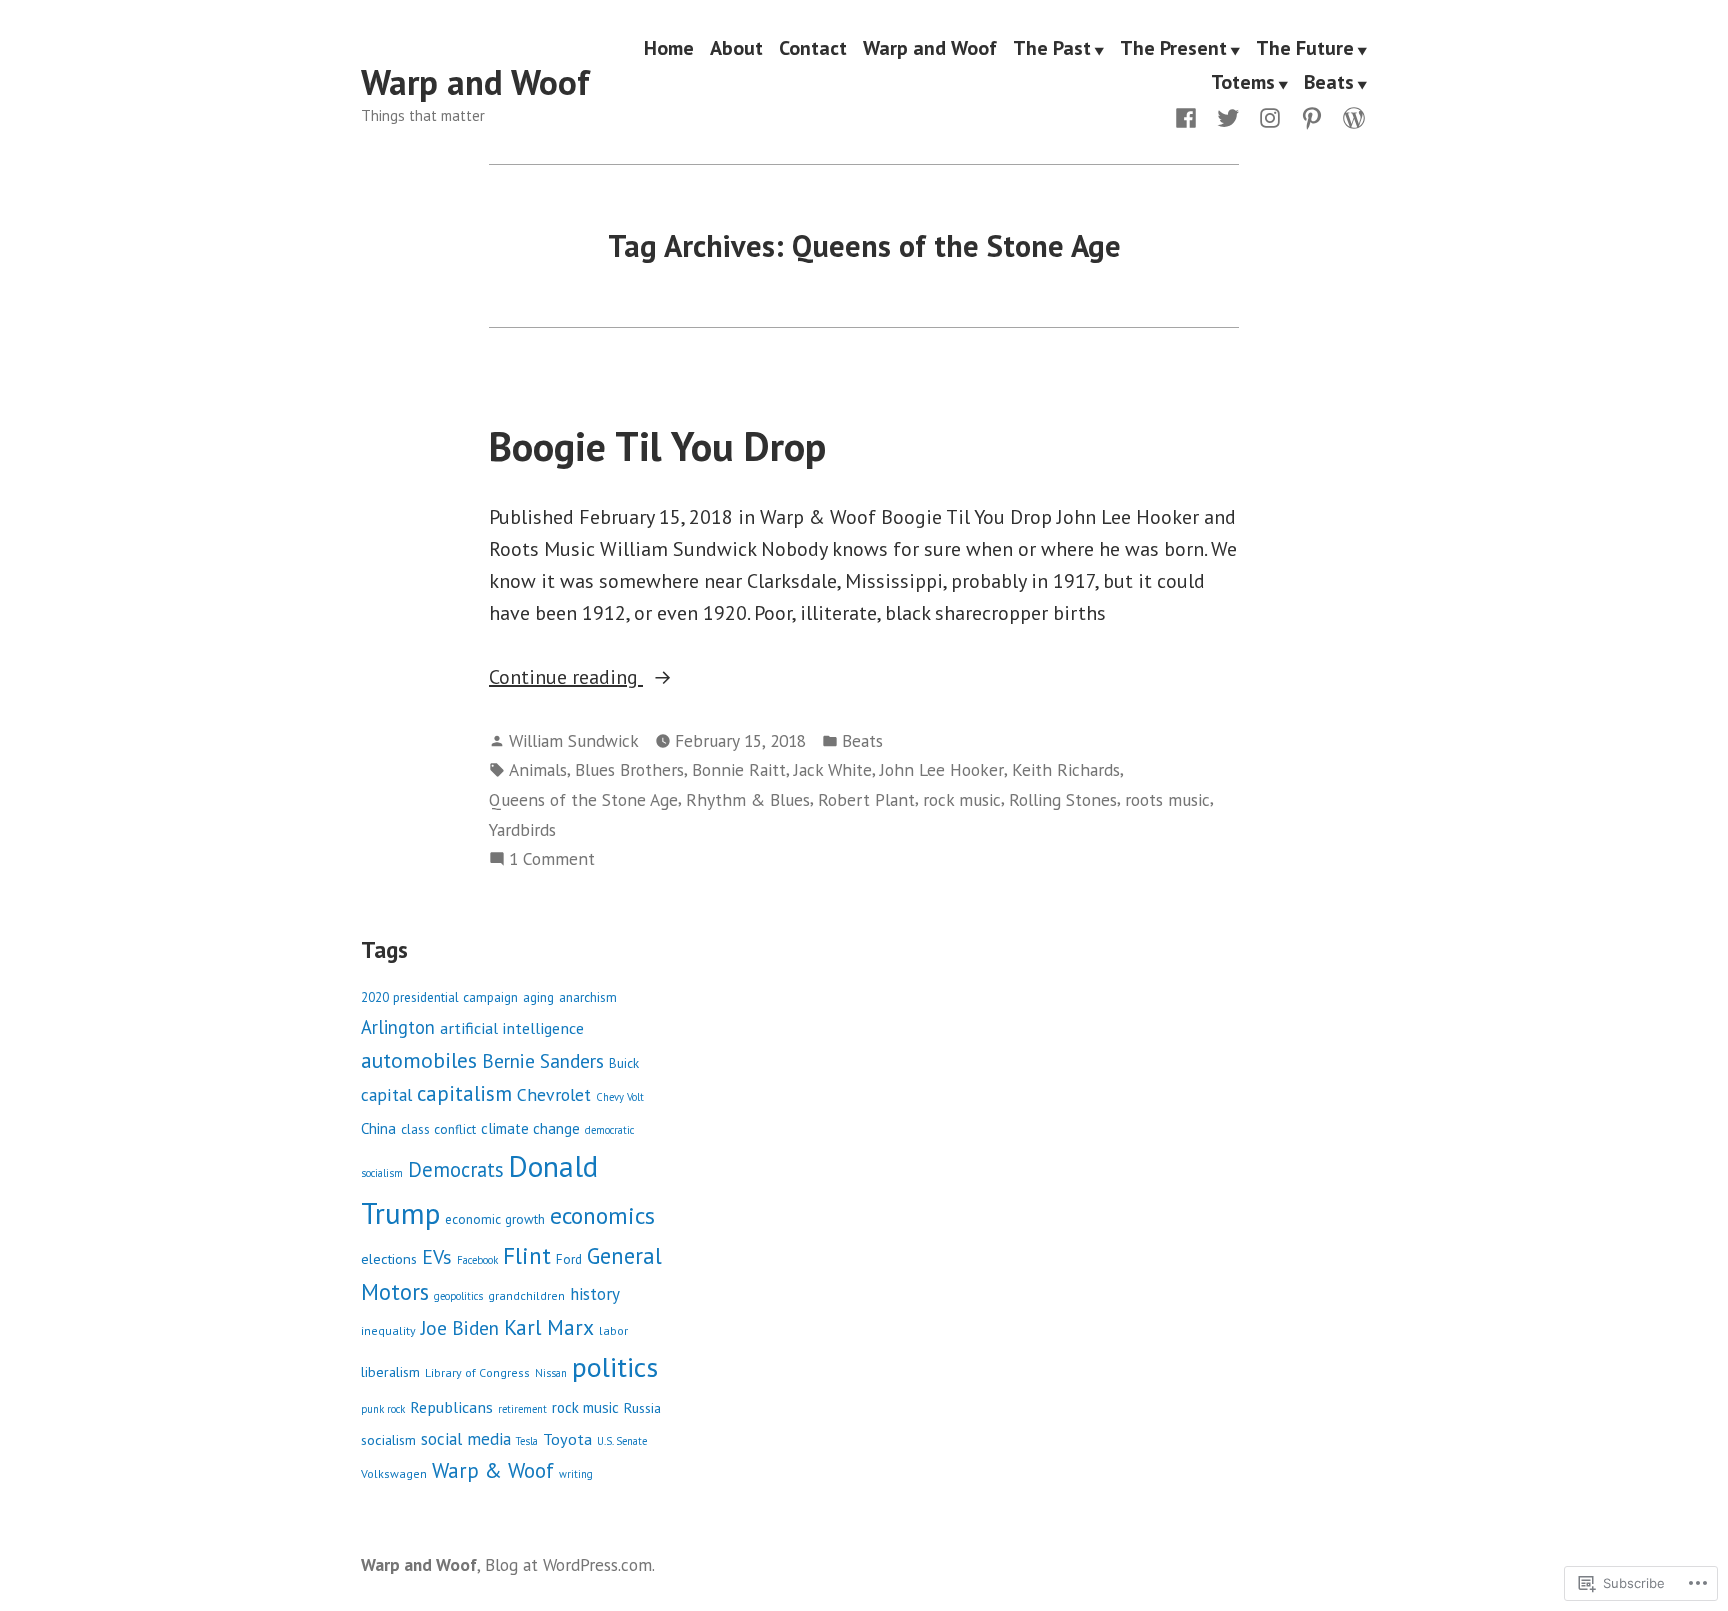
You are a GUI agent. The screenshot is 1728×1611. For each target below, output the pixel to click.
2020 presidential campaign (439, 997)
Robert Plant (866, 799)
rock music (962, 799)
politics (615, 1367)
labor (613, 1330)
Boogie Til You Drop (657, 446)
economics (602, 1215)
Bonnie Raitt (739, 769)
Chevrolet (554, 1094)
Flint (527, 1255)
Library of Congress (477, 1372)
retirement (522, 1409)
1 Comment (552, 859)
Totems (1243, 83)
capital (386, 1094)
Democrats (456, 1169)
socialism (388, 1439)
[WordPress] (1350, 116)
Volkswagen (394, 1473)
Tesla (527, 1441)
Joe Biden (460, 1327)
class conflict (438, 1129)
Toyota (567, 1438)
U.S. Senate (622, 1441)
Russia (642, 1407)
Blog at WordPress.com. (570, 1564)
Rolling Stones (1063, 799)
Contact (813, 49)
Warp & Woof (493, 1470)
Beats (1329, 83)
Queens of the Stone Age (583, 799)
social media (466, 1439)
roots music (1167, 799)
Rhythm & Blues (748, 799)
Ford (569, 1259)
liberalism (390, 1371)
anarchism (588, 997)
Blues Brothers (629, 769)
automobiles (419, 1060)
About (736, 49)
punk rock (383, 1409)
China (378, 1128)
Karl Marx (549, 1327)
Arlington (398, 1027)
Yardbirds (522, 829)
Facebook (477, 1260)
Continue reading (566, 678)
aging (538, 997)
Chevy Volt (620, 1097)
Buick (624, 1063)
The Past (1052, 49)
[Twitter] (1228, 116)
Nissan (551, 1373)
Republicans (451, 1406)
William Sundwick (574, 740)
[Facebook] (1190, 116)
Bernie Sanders (543, 1060)
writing (576, 1474)
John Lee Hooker (942, 769)
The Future (1305, 49)
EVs (437, 1256)
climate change (530, 1128)
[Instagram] (1270, 116)
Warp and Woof (475, 82)
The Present (1173, 49)
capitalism (464, 1093)
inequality (388, 1330)
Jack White (833, 769)
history (595, 1294)
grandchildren (526, 1295)
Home (669, 49)
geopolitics (458, 1296)
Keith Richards (1066, 769)
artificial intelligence (512, 1027)
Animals (538, 769)
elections (389, 1258)
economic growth (495, 1219)
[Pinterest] (1312, 116)
